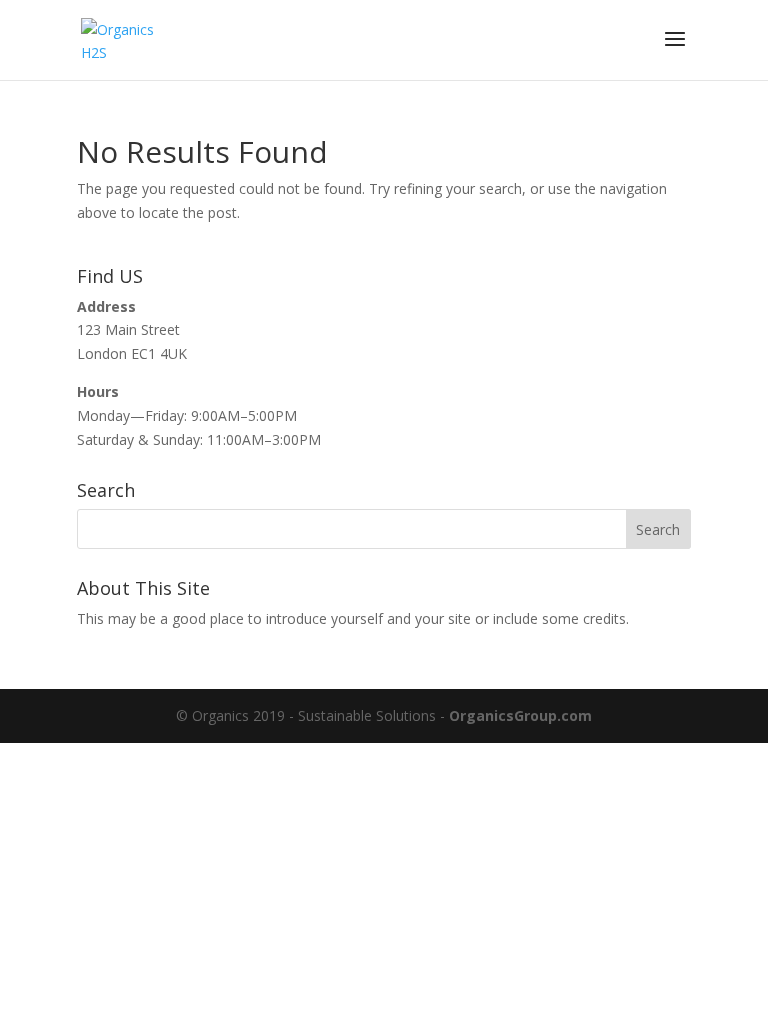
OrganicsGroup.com (520, 715)
